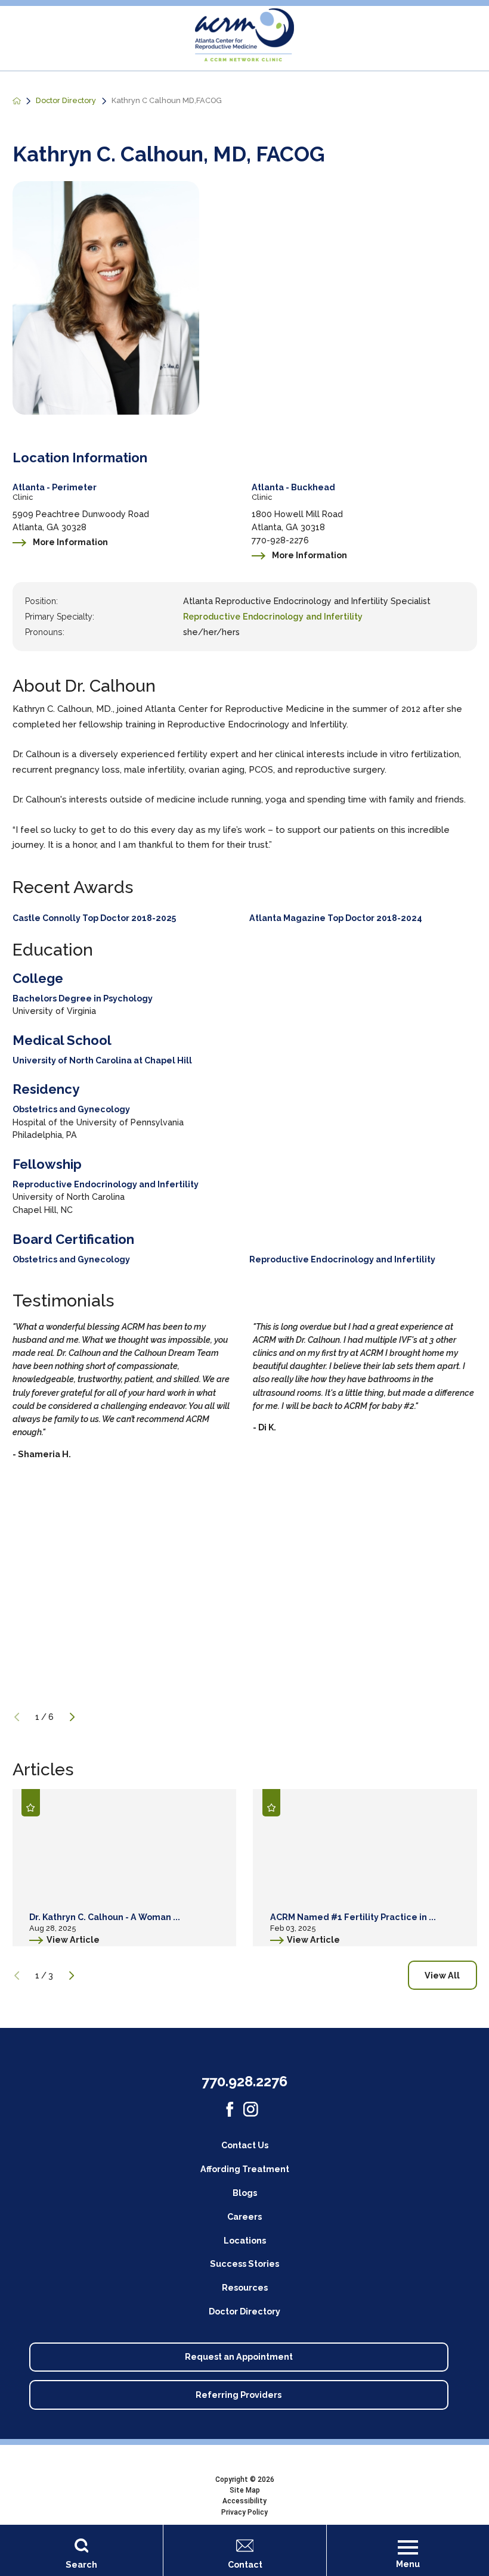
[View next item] (72, 1717)
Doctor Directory (66, 101)
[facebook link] (230, 2109)
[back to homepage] (17, 101)
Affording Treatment (245, 2169)
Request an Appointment (239, 2357)
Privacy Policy (244, 2512)
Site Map (245, 2490)
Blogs (245, 2193)
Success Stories (244, 2264)
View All (442, 1975)
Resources (245, 2288)
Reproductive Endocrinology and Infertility (273, 617)
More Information (70, 542)
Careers (244, 2217)
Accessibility (244, 2501)
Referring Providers (239, 2395)
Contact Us (245, 2145)
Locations (245, 2241)
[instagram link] (251, 2109)
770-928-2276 (280, 540)
